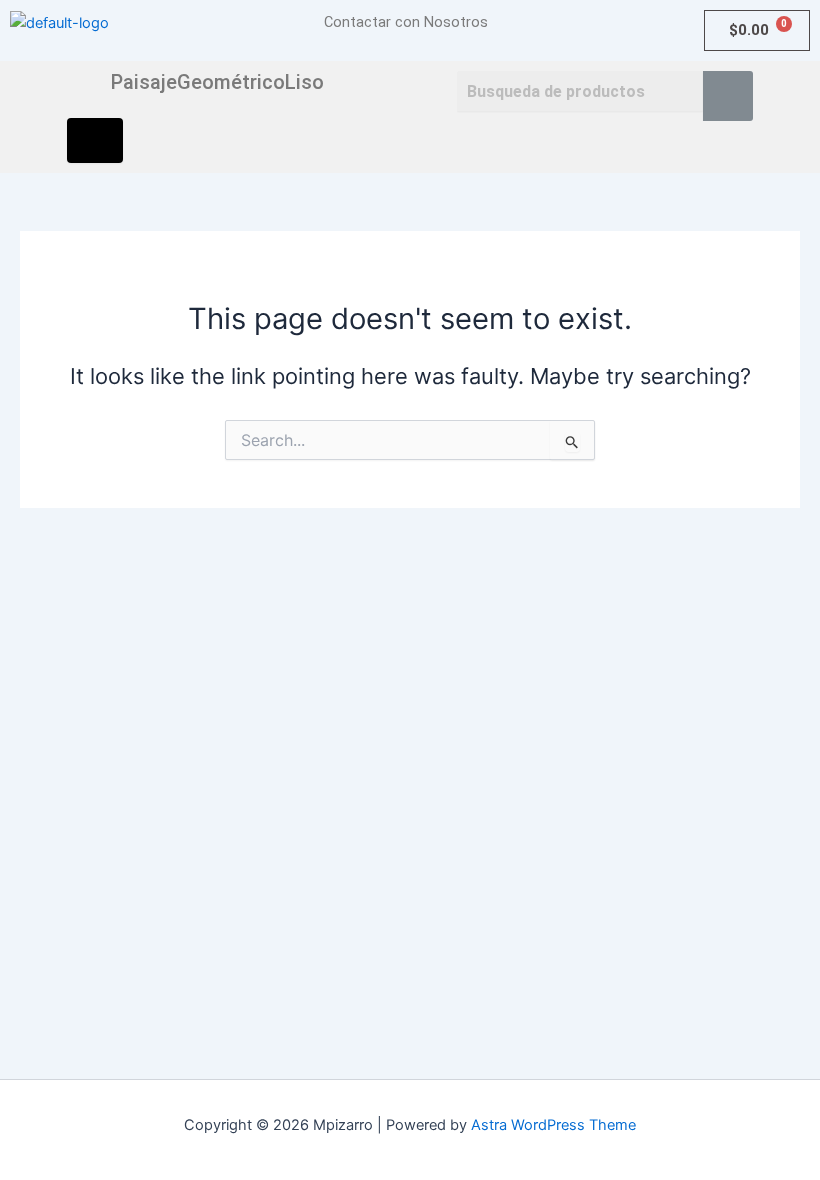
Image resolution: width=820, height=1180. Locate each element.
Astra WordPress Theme (553, 1125)
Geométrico (231, 82)
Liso (304, 82)
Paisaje (144, 82)
